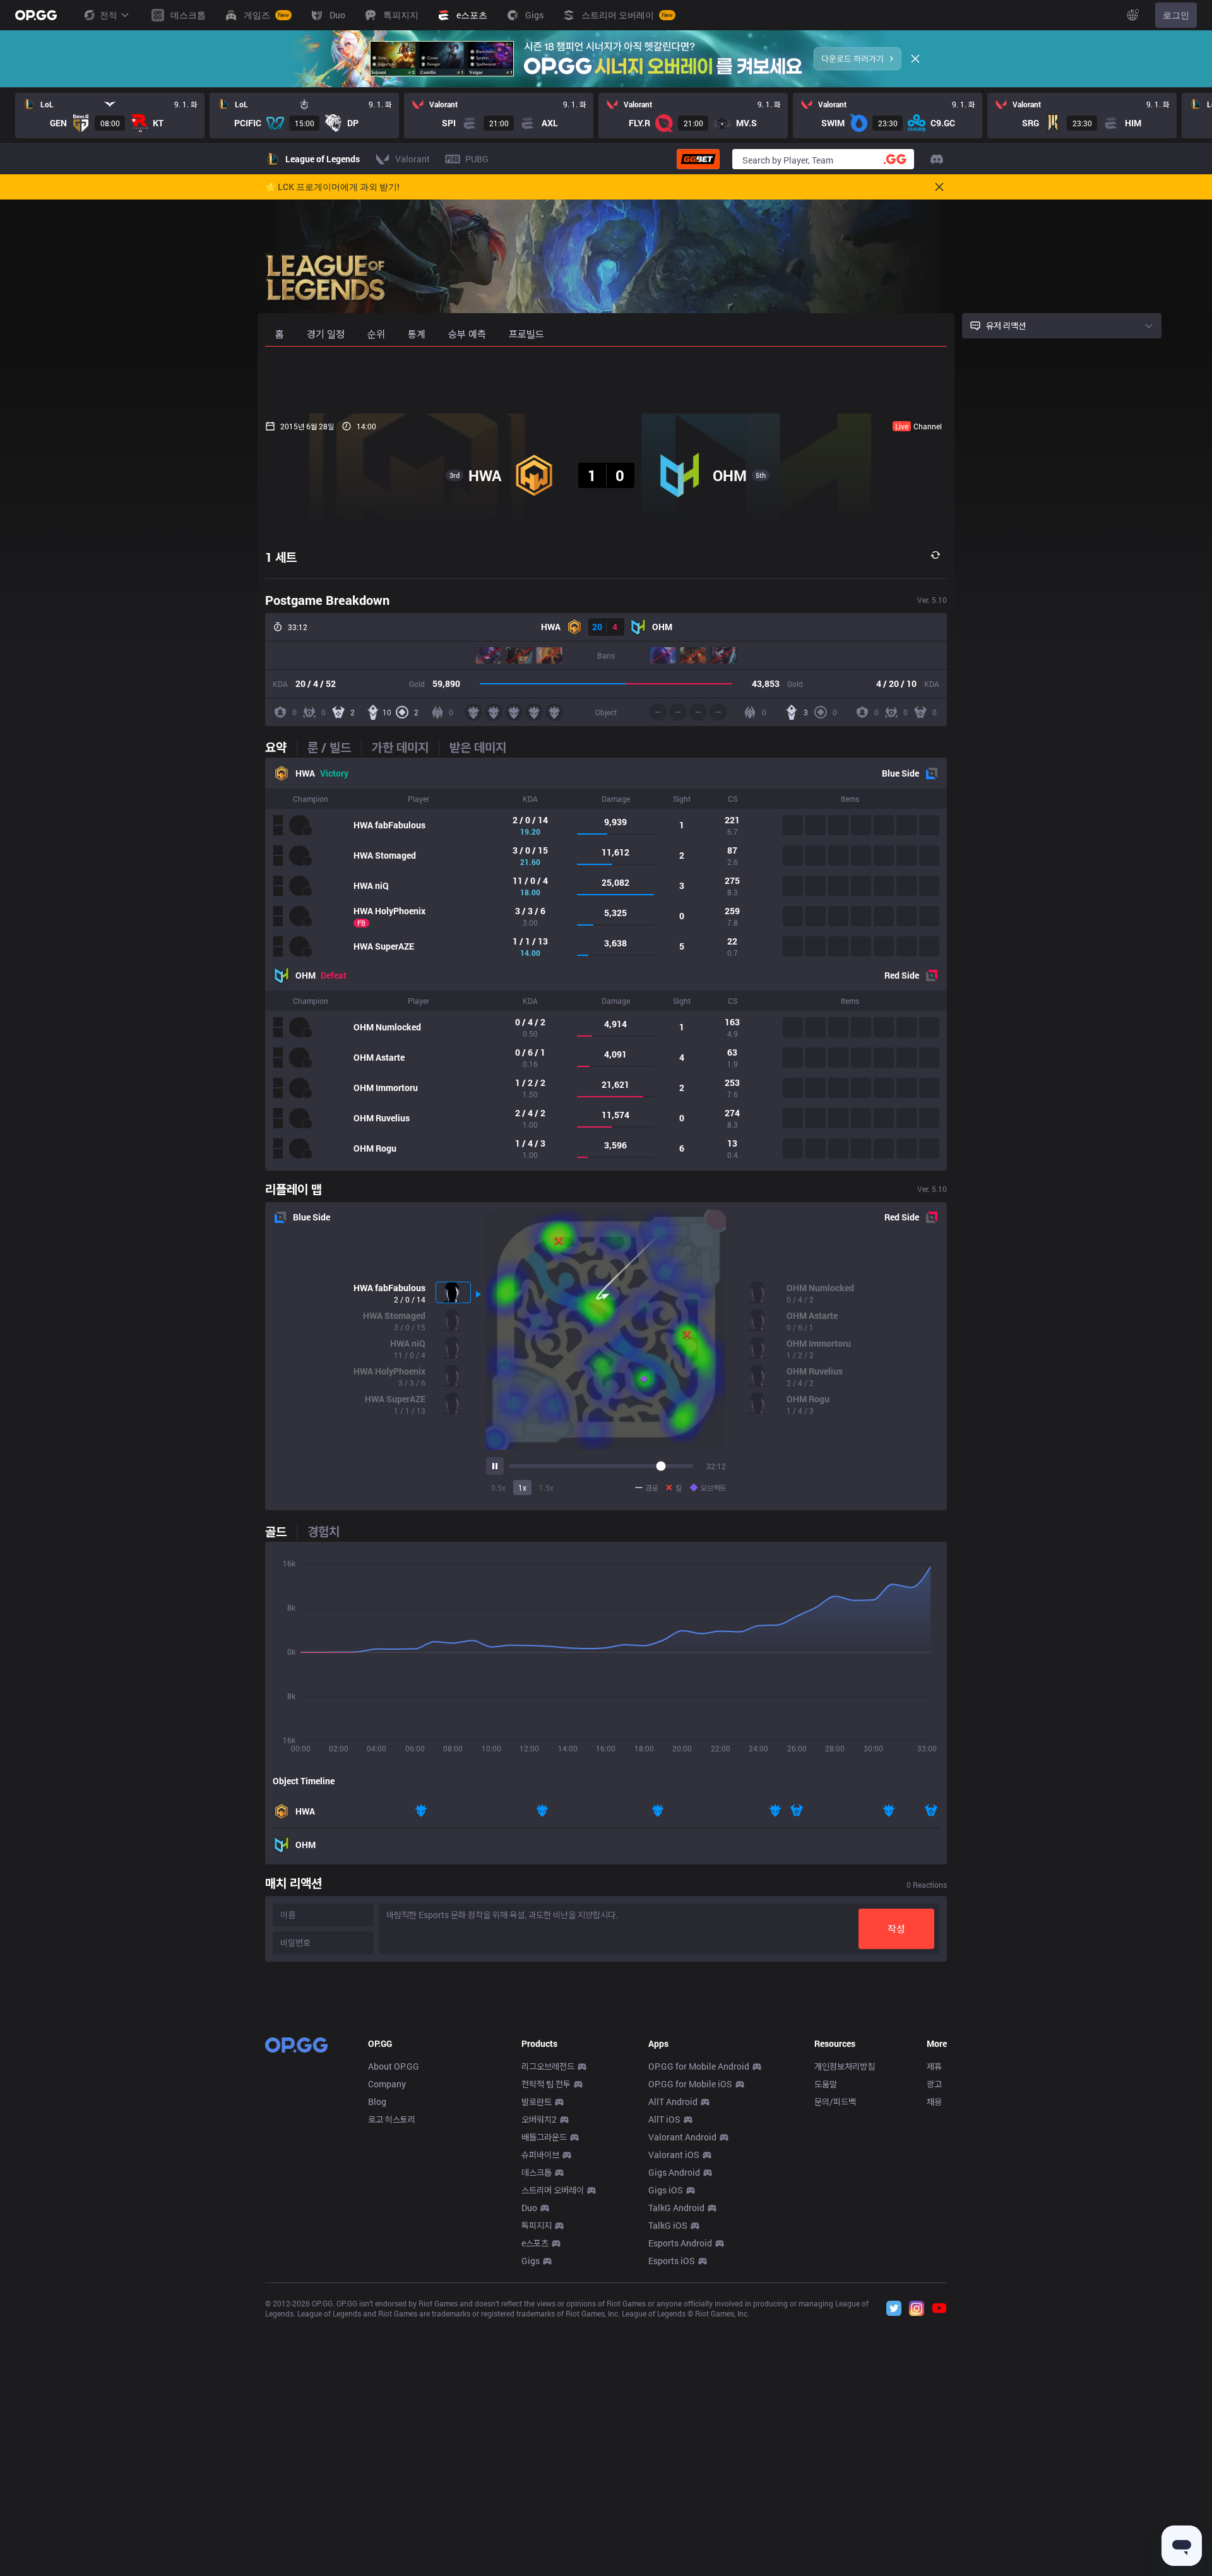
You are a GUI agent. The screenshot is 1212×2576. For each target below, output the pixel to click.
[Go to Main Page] (36, 15)
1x (522, 1488)
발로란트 (537, 2102)
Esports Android (680, 2243)
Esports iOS (672, 2261)
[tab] (281, 747)
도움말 (826, 2084)
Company (387, 2084)
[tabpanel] (606, 964)
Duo (529, 2208)
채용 (934, 2102)
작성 (896, 1929)
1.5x (546, 1488)
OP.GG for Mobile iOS (690, 2084)
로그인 (1176, 15)
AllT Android (673, 2102)
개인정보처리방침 (845, 2066)
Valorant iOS (674, 2155)
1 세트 (281, 557)
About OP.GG (394, 2066)
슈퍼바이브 (540, 2155)
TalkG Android (676, 2208)
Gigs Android (674, 2172)
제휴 (934, 2066)
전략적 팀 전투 (546, 2084)
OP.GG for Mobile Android (699, 2066)
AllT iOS (664, 2119)
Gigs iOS (666, 2190)
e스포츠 (535, 2243)
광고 (934, 2084)
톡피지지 (537, 2225)
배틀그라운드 (544, 2137)
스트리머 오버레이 (553, 2190)
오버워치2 (539, 2119)
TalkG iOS (668, 2225)
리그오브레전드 (548, 2066)
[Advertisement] (606, 380)
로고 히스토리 (392, 2119)
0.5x (498, 1488)
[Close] (915, 59)
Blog (377, 2102)
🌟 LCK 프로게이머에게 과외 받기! (332, 187)
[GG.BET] (698, 159)
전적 (109, 15)
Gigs (531, 2261)
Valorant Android (682, 2137)
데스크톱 (537, 2172)
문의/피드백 (835, 2102)
